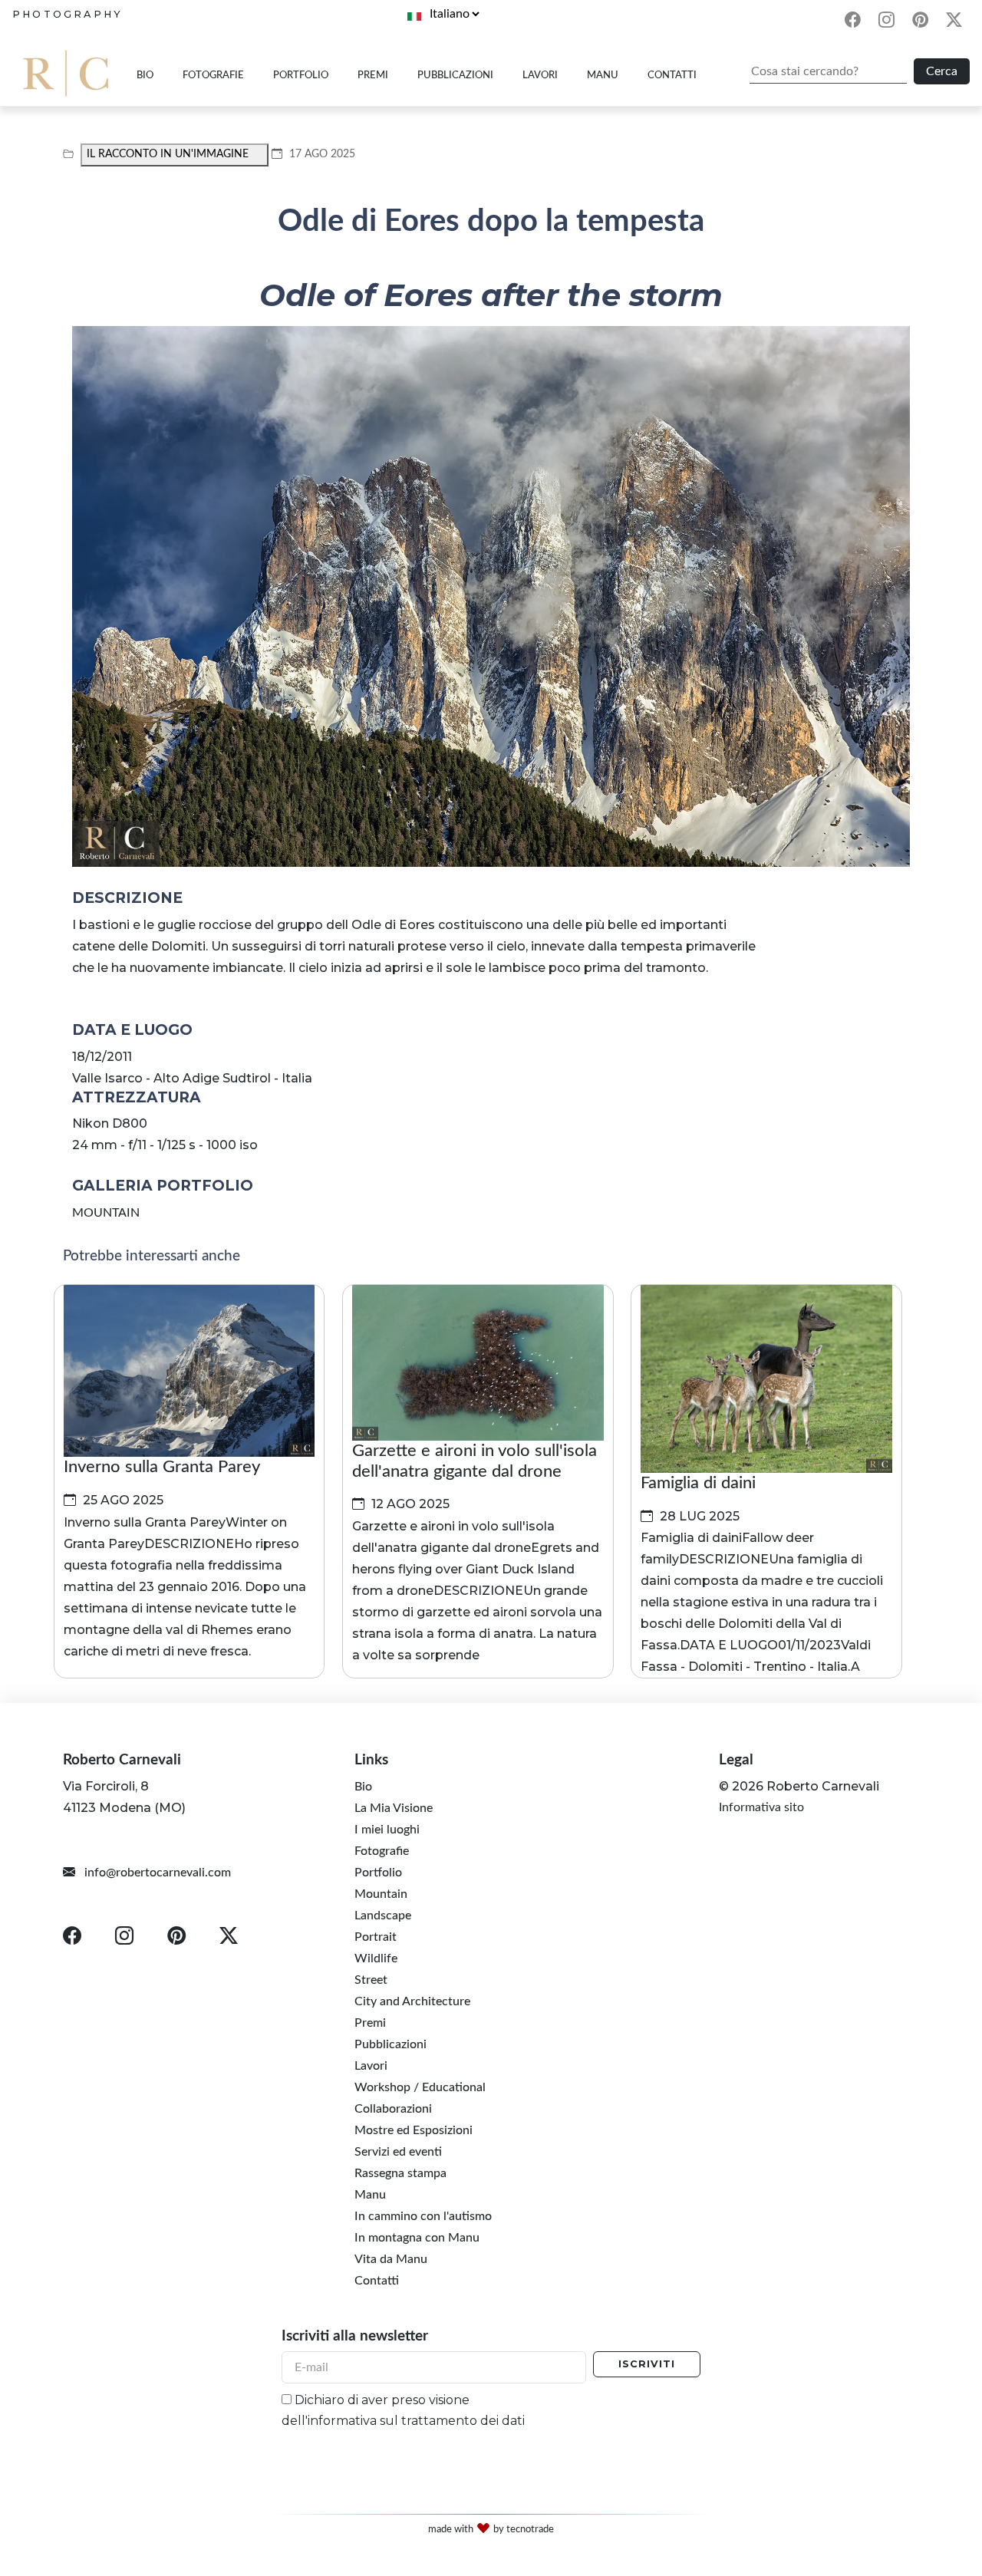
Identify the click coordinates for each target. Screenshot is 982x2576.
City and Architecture (412, 2001)
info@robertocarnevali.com (156, 1873)
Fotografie (213, 75)
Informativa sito (761, 1807)
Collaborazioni (393, 2109)
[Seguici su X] (954, 22)
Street (371, 1980)
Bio (145, 75)
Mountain (381, 1894)
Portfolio (301, 75)
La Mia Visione (394, 1808)
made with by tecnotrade (491, 2528)
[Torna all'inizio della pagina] (948, 2435)
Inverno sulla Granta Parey (162, 1467)
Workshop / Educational (420, 2087)
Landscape (383, 1916)
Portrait (376, 1937)
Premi (373, 75)
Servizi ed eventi (398, 2152)
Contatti (672, 75)
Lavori (540, 75)
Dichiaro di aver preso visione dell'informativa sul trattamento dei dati (403, 2410)
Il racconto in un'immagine (168, 154)
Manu (603, 75)
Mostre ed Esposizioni (414, 2130)
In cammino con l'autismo (423, 2216)
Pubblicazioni (455, 75)
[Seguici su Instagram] (886, 22)
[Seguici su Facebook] (852, 22)
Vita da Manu (391, 2259)
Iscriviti (647, 2364)
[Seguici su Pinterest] (921, 22)
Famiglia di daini (698, 1483)
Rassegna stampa (400, 2173)
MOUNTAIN (106, 1213)
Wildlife (376, 1958)
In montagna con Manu (417, 2238)
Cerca (942, 71)
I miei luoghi (387, 1830)
